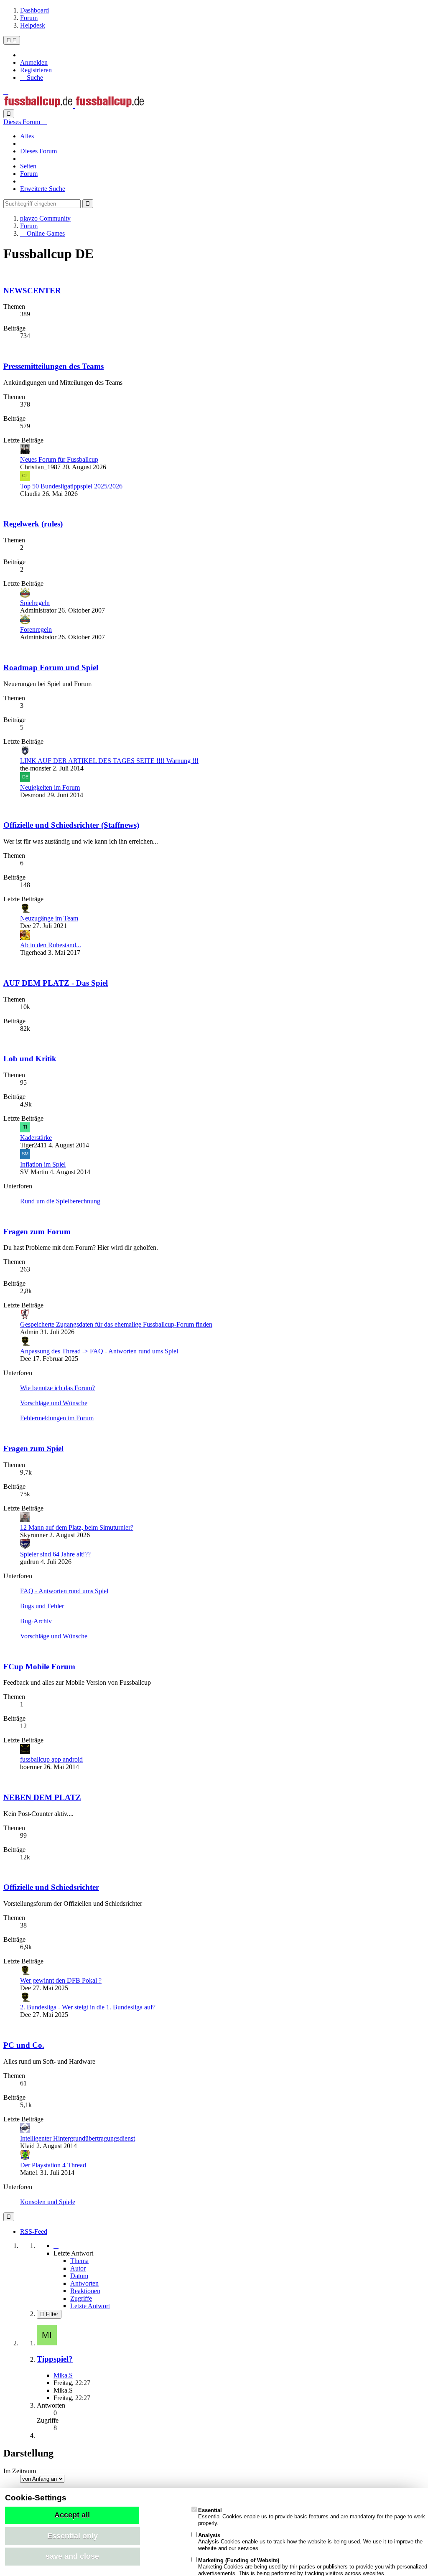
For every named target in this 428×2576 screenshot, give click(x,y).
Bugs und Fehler (42, 1606)
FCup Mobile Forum (39, 1667)
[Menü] (12, 40)
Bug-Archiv (36, 1621)
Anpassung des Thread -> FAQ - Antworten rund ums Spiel (99, 1351)
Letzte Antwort (90, 2306)
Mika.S (63, 2375)
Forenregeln (36, 629)
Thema (79, 2261)
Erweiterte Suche (43, 189)
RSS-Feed (34, 2231)
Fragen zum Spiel (33, 1448)
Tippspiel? (55, 2359)
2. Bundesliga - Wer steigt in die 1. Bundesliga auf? (88, 2007)
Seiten (28, 166)
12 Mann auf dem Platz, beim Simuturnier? (77, 1527)
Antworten (84, 2283)
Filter (51, 2314)
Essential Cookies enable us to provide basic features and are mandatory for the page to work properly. (312, 2517)
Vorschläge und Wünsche (54, 1403)
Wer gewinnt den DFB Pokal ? (61, 1980)
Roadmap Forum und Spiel (51, 668)
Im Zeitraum (20, 2471)
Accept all (72, 2515)
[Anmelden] (6, 92)
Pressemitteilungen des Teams (53, 366)
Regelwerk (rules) (33, 524)
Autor (78, 2268)
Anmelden (34, 62)
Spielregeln (35, 603)
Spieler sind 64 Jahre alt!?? (55, 1554)
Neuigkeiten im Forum (50, 787)
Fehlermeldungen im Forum (57, 1418)
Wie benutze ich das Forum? (57, 1388)
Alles (27, 136)
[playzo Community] (74, 106)
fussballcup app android (51, 1759)
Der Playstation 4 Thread (53, 2165)
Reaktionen (85, 2291)
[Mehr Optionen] (9, 2217)
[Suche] (9, 114)
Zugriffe (81, 2298)
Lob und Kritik (30, 1059)
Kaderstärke (36, 1138)
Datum (79, 2276)
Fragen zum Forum (37, 1232)
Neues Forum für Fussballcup (59, 459)
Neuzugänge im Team (49, 918)
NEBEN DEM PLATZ (42, 1797)
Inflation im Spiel (43, 1164)
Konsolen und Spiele (48, 2202)
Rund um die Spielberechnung (60, 1201)
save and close (72, 2556)
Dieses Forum (38, 151)
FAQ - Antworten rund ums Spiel (64, 1591)
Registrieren (36, 70)
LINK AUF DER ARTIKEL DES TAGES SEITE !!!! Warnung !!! (109, 761)
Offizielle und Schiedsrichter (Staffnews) (71, 825)
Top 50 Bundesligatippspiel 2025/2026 (71, 486)
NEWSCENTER (32, 291)
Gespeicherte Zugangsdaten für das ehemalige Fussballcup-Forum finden (116, 1324)
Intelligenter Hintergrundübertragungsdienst (78, 2138)
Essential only (73, 2536)
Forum (29, 174)
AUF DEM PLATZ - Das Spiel (56, 983)
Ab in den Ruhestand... (51, 945)
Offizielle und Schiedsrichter (51, 1887)
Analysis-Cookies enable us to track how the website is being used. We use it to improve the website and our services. (310, 2542)
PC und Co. (24, 2045)
